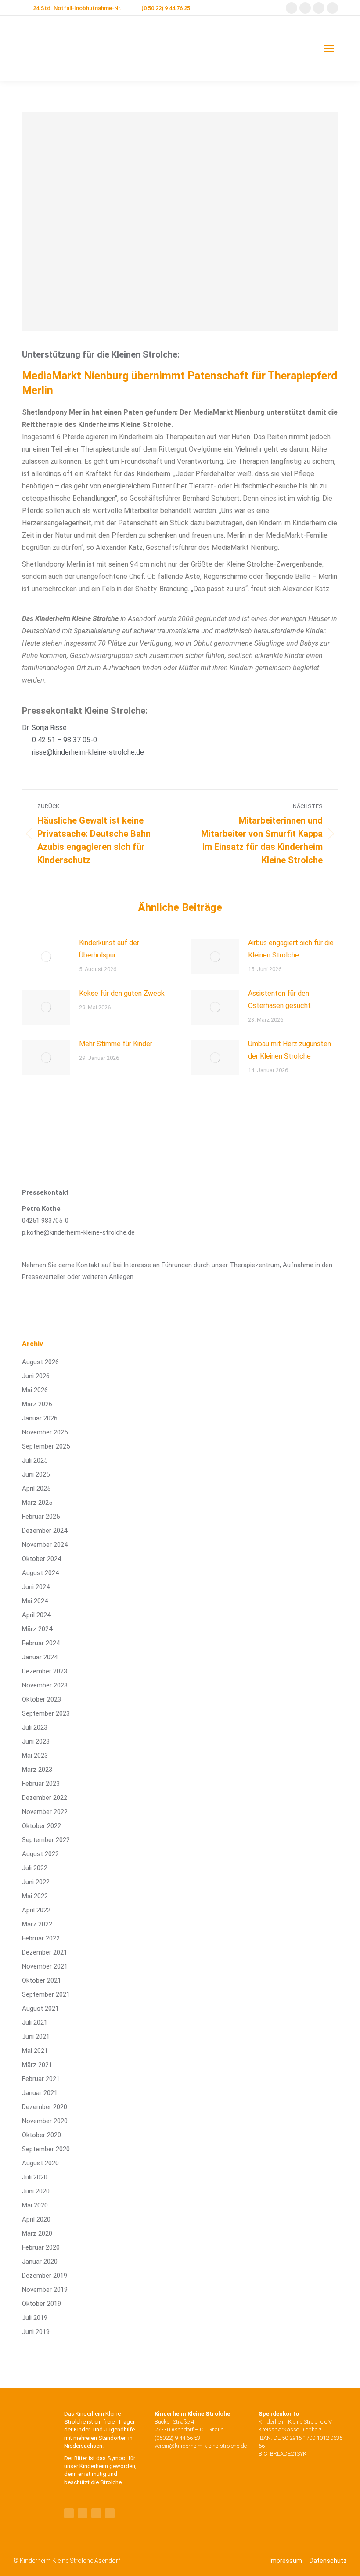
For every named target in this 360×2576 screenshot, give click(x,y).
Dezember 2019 (45, 2276)
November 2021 (45, 1966)
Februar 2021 (41, 2079)
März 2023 (37, 1770)
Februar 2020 (41, 2247)
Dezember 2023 (45, 1671)
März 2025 (37, 1503)
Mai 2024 (35, 1601)
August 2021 (40, 2009)
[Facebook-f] (69, 2513)
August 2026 (40, 1362)
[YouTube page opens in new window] (305, 8)
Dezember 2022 (45, 1798)
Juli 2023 (35, 1727)
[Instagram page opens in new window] (319, 8)
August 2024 (40, 1573)
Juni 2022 (36, 1882)
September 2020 (46, 2149)
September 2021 (46, 1994)
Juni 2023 (36, 1741)
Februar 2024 (41, 1643)
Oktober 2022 (41, 1826)
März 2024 (37, 1629)
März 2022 (37, 1924)
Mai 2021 (35, 2051)
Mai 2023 (35, 1756)
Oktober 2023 (41, 1699)
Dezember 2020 (45, 2107)
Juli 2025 (35, 1460)
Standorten (113, 2438)
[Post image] (46, 957)
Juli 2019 (35, 2318)
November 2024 (45, 1545)
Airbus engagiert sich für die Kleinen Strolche (291, 949)
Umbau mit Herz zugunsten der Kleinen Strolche (290, 1050)
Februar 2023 (41, 1784)
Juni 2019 (36, 2332)
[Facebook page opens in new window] (292, 8)
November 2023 (45, 1685)
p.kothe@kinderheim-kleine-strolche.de (78, 1232)
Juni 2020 (36, 2191)
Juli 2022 (35, 1868)
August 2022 (40, 1854)
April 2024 (36, 1615)
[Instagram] (110, 2513)
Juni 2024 (36, 1587)
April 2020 (36, 2219)
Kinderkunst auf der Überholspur (109, 949)
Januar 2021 (40, 2093)
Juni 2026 (36, 1376)
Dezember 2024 (45, 1531)
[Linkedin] (96, 2513)
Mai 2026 (35, 1390)
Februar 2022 (41, 1938)
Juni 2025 (36, 1474)
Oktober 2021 (41, 1980)
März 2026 (37, 1404)
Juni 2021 (36, 2037)
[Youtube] (83, 2513)
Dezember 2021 (45, 1952)
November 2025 (45, 1432)
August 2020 (40, 2163)
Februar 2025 (41, 1517)
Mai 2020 (35, 2205)
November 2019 (45, 2290)
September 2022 (46, 1840)
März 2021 (37, 2065)
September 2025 (46, 1446)
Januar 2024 (40, 1657)
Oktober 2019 (41, 2304)
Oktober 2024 (41, 1559)
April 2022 (36, 1910)
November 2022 (45, 1812)
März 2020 (37, 2233)
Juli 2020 (35, 2177)
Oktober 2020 (41, 2135)
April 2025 (36, 1489)
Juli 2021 (35, 2023)
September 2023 (46, 1713)
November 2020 (45, 2121)
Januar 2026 (40, 1418)
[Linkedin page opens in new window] (332, 8)
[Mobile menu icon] (329, 48)
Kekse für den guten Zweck (122, 993)
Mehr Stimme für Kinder (116, 1044)
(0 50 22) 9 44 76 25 (166, 8)
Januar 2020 (40, 2262)
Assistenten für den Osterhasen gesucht (279, 999)
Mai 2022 (35, 1896)
